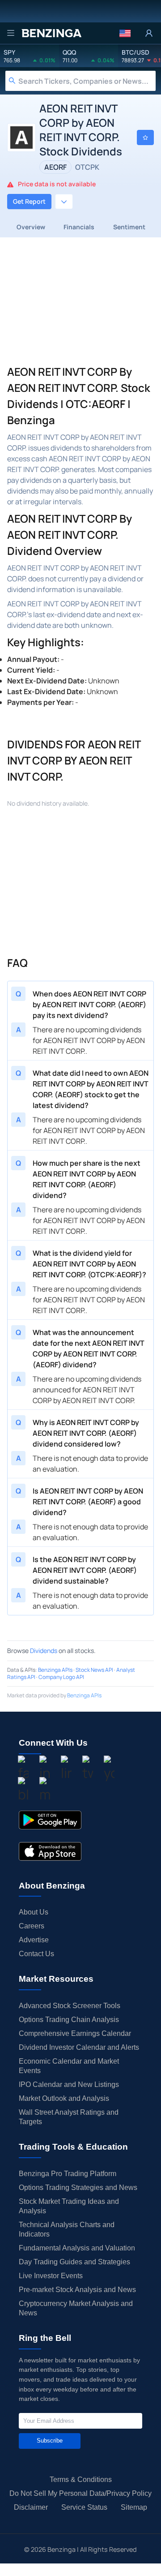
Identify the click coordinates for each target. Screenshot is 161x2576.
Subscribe (50, 2441)
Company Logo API (61, 1677)
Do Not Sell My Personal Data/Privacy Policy (80, 2493)
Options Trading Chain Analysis (69, 2020)
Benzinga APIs (55, 1670)
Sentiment (129, 227)
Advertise (34, 1940)
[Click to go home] (51, 33)
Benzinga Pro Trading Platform (68, 2174)
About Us (34, 1912)
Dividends (44, 1651)
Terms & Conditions (81, 2479)
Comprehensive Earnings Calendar (75, 2033)
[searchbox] (87, 81)
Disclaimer (31, 2507)
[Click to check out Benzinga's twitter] (88, 1769)
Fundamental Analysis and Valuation (77, 2248)
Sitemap (134, 2507)
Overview (31, 227)
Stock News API (94, 1670)
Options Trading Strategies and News (78, 2187)
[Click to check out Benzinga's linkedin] (66, 1769)
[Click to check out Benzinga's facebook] (23, 1769)
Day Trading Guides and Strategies (74, 2262)
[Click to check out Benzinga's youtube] (109, 1769)
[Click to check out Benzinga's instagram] (45, 1769)
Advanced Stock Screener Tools (70, 2006)
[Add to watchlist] (145, 137)
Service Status (84, 2507)
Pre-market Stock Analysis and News (77, 2290)
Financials (79, 227)
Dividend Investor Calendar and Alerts (79, 2047)
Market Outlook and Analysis (64, 2098)
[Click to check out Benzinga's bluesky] (23, 1791)
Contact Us (36, 1954)
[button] (125, 33)
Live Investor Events (51, 2276)
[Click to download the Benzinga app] (50, 1820)
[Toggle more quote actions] (64, 202)
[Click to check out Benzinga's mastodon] (45, 1791)
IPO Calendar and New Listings (69, 2084)
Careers (32, 1926)
